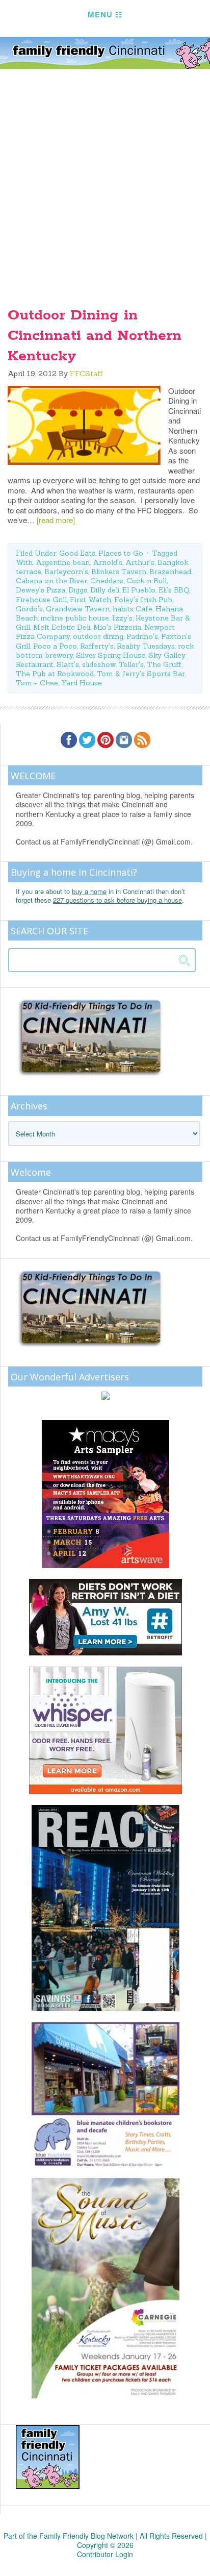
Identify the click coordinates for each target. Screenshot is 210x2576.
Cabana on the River (51, 581)
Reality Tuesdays (146, 646)
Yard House (82, 683)
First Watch (90, 600)
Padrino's (142, 636)
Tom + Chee (37, 683)
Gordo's (29, 609)
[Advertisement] (105, 180)
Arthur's (140, 562)
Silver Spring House (111, 655)
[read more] (56, 520)
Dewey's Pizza (41, 590)
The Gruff (164, 664)
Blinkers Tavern (119, 572)
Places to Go (121, 553)
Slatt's (68, 664)
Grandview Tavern (78, 609)
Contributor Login (105, 2554)
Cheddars (107, 581)
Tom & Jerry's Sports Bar (141, 674)
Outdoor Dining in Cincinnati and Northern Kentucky (95, 336)
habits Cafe (133, 609)
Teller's (131, 664)
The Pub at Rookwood (55, 674)
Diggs (78, 590)
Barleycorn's (66, 572)
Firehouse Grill (41, 600)
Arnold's (108, 562)
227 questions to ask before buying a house (117, 900)
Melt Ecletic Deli (62, 627)
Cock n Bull (147, 581)
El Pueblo (139, 590)
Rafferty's (97, 646)
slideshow (99, 664)
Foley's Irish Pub (143, 600)
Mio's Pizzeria (117, 627)
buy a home (89, 891)
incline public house (75, 618)
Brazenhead (170, 572)
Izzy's (122, 618)
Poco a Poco (55, 646)
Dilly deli (105, 590)
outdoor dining (98, 636)
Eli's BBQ (174, 590)
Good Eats (77, 553)
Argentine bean (63, 562)
